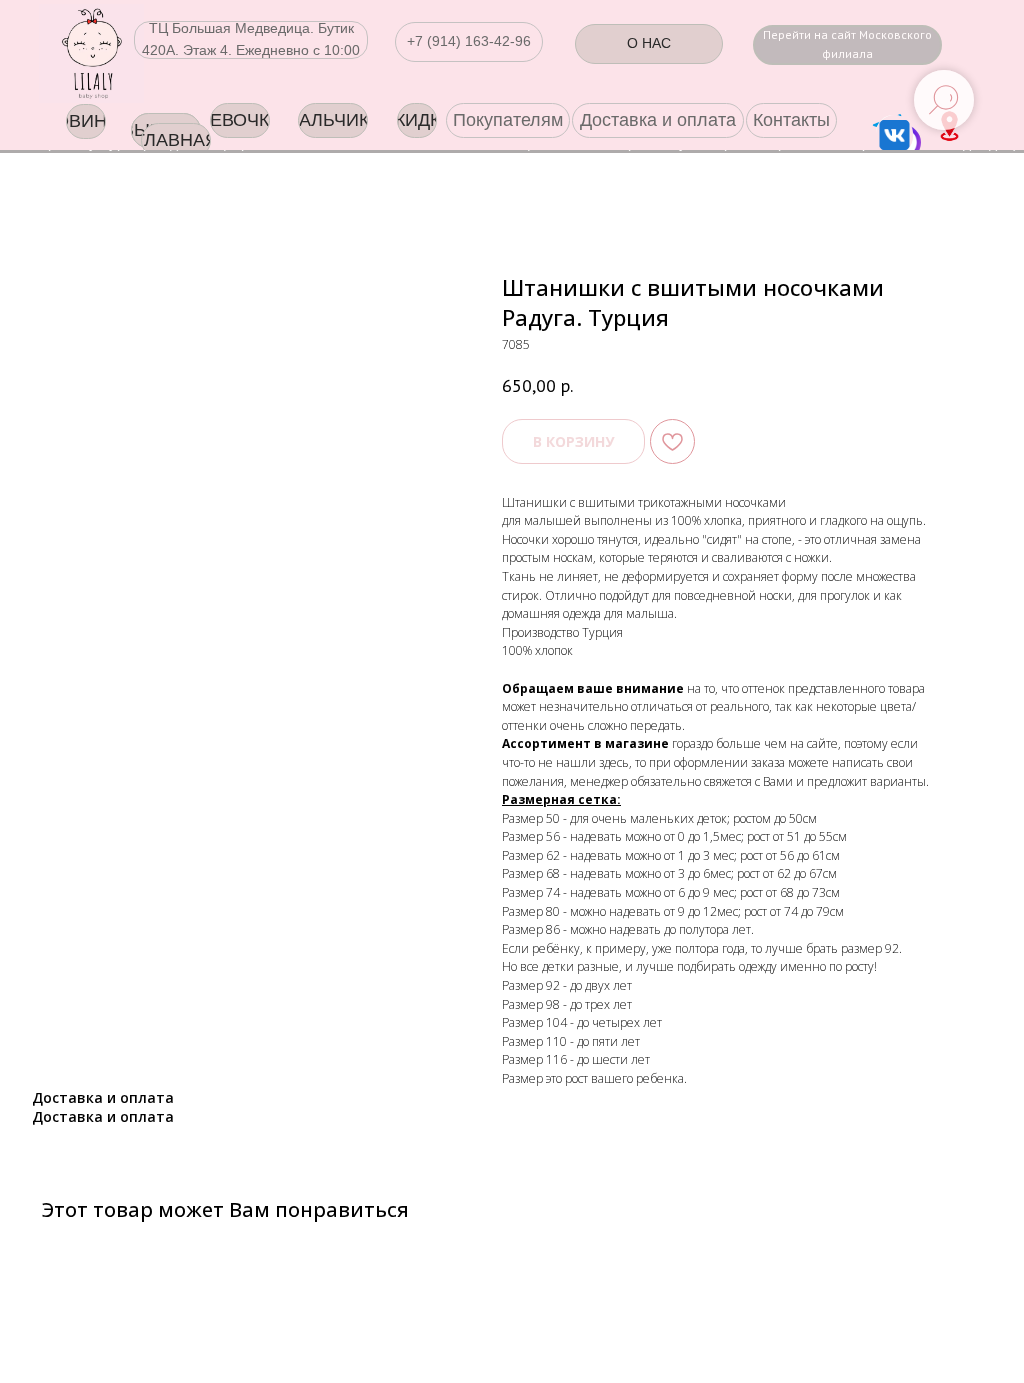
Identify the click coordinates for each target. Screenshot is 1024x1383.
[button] (469, 42)
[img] (91, 53)
